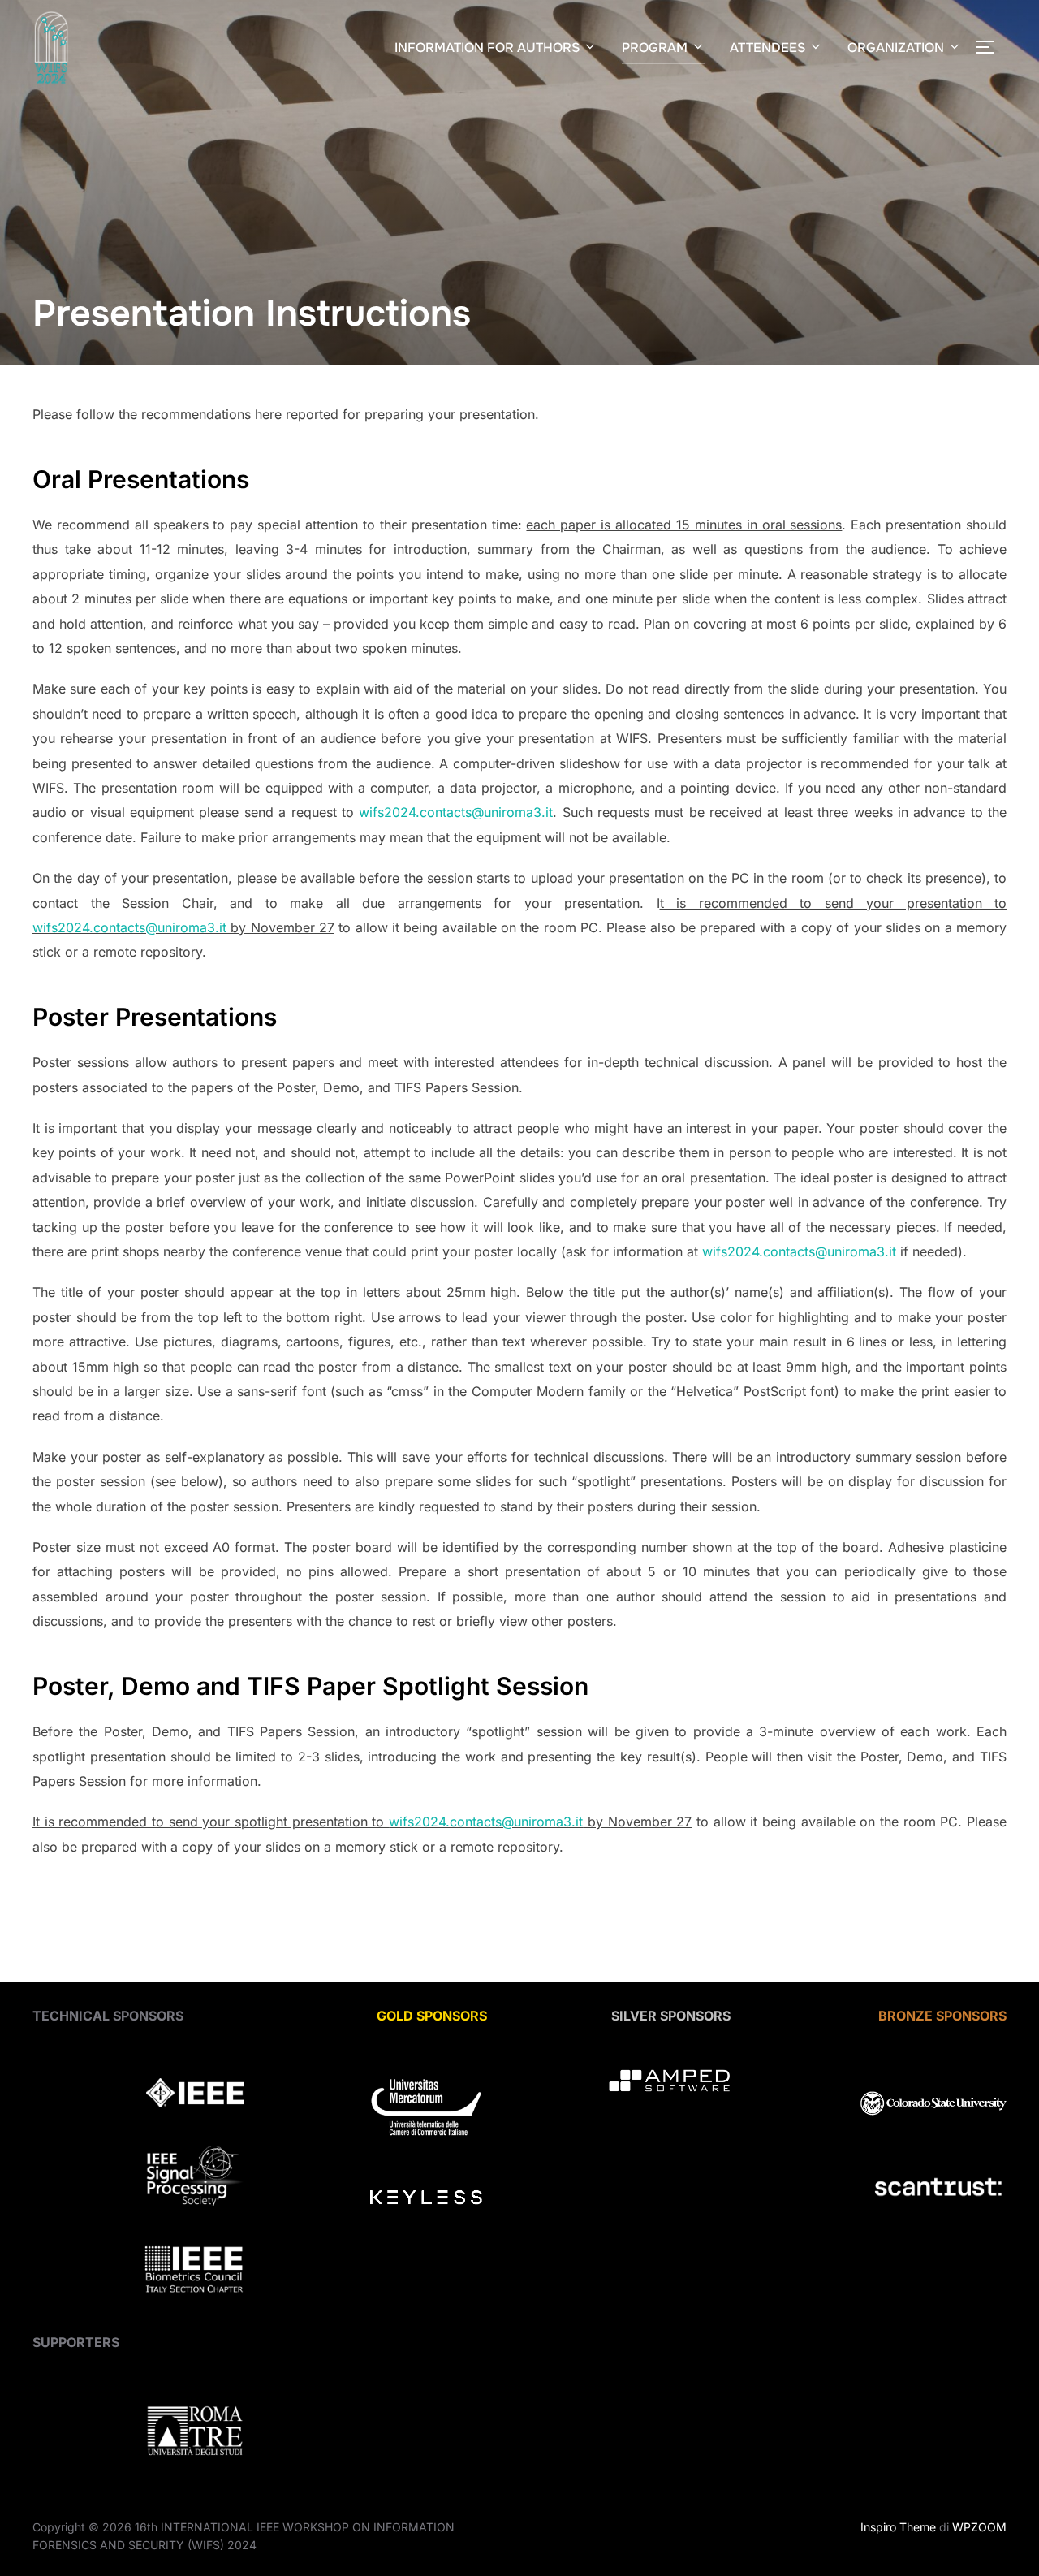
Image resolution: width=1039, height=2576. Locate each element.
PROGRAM (655, 48)
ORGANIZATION (896, 48)
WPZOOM (979, 2527)
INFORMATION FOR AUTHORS (487, 48)
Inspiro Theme (898, 2527)
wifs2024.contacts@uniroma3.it (456, 812)
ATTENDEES (767, 48)
